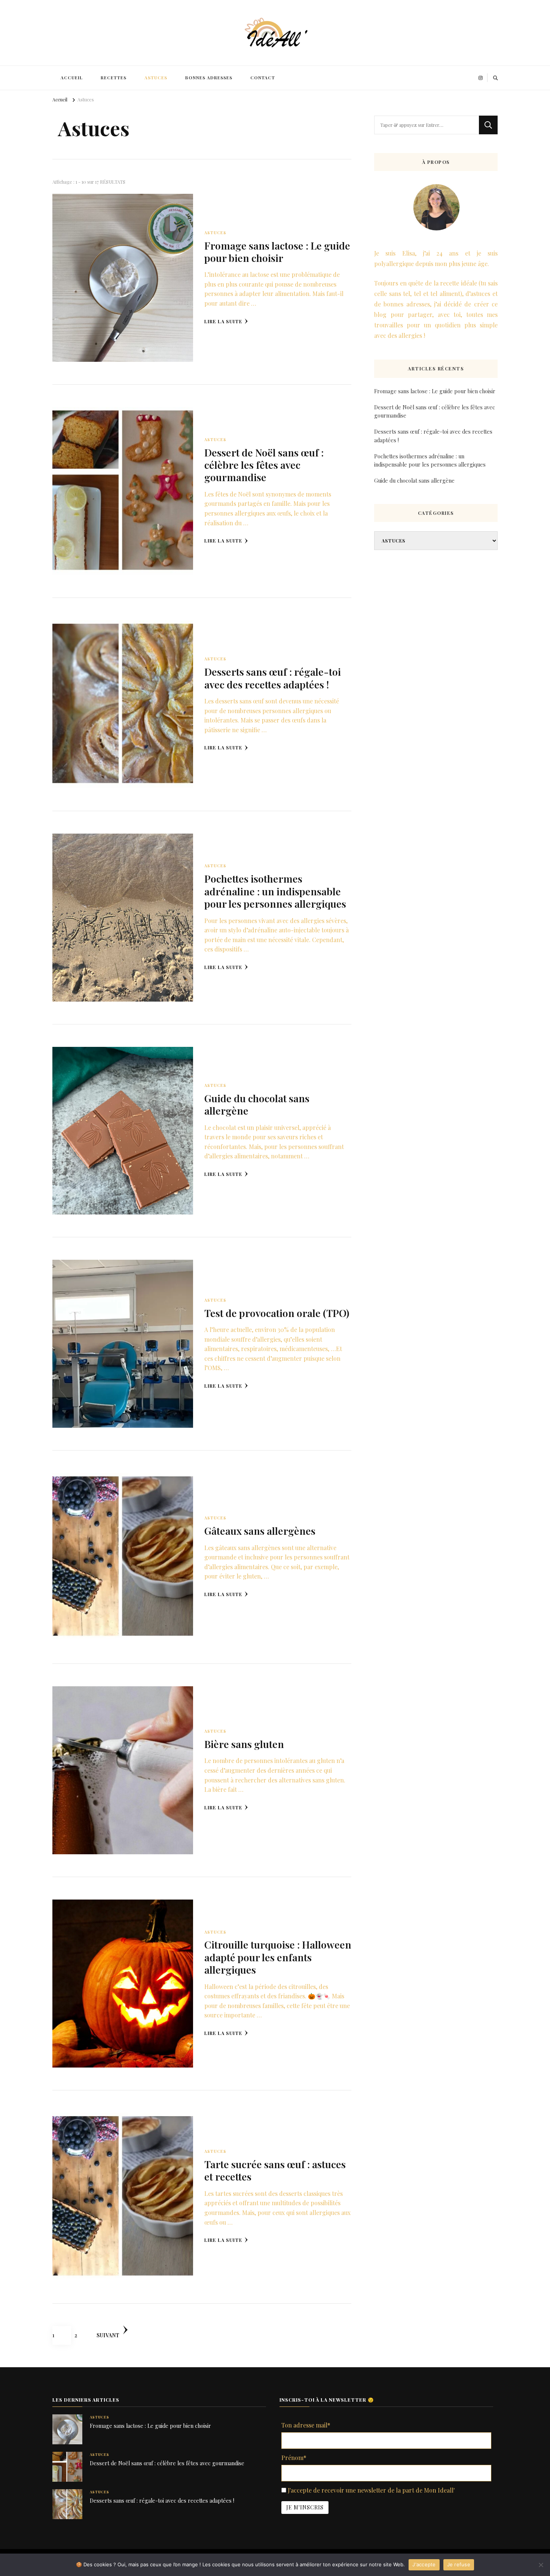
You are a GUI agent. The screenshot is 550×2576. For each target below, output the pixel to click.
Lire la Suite (223, 321)
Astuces (215, 233)
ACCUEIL (72, 78)
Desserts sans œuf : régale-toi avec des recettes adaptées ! (273, 678)
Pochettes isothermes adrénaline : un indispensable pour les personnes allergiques (275, 891)
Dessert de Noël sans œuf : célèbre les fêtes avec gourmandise (264, 465)
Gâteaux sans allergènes (260, 1531)
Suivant (108, 2335)
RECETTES (114, 78)
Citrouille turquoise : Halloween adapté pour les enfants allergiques (278, 1957)
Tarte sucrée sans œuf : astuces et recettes (275, 2170)
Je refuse (459, 2564)
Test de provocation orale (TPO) (277, 1313)
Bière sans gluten (244, 1744)
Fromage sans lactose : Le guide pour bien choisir (277, 252)
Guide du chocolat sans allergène (257, 1104)
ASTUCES (156, 78)
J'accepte (424, 2564)
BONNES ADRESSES (209, 78)
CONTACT (263, 78)
